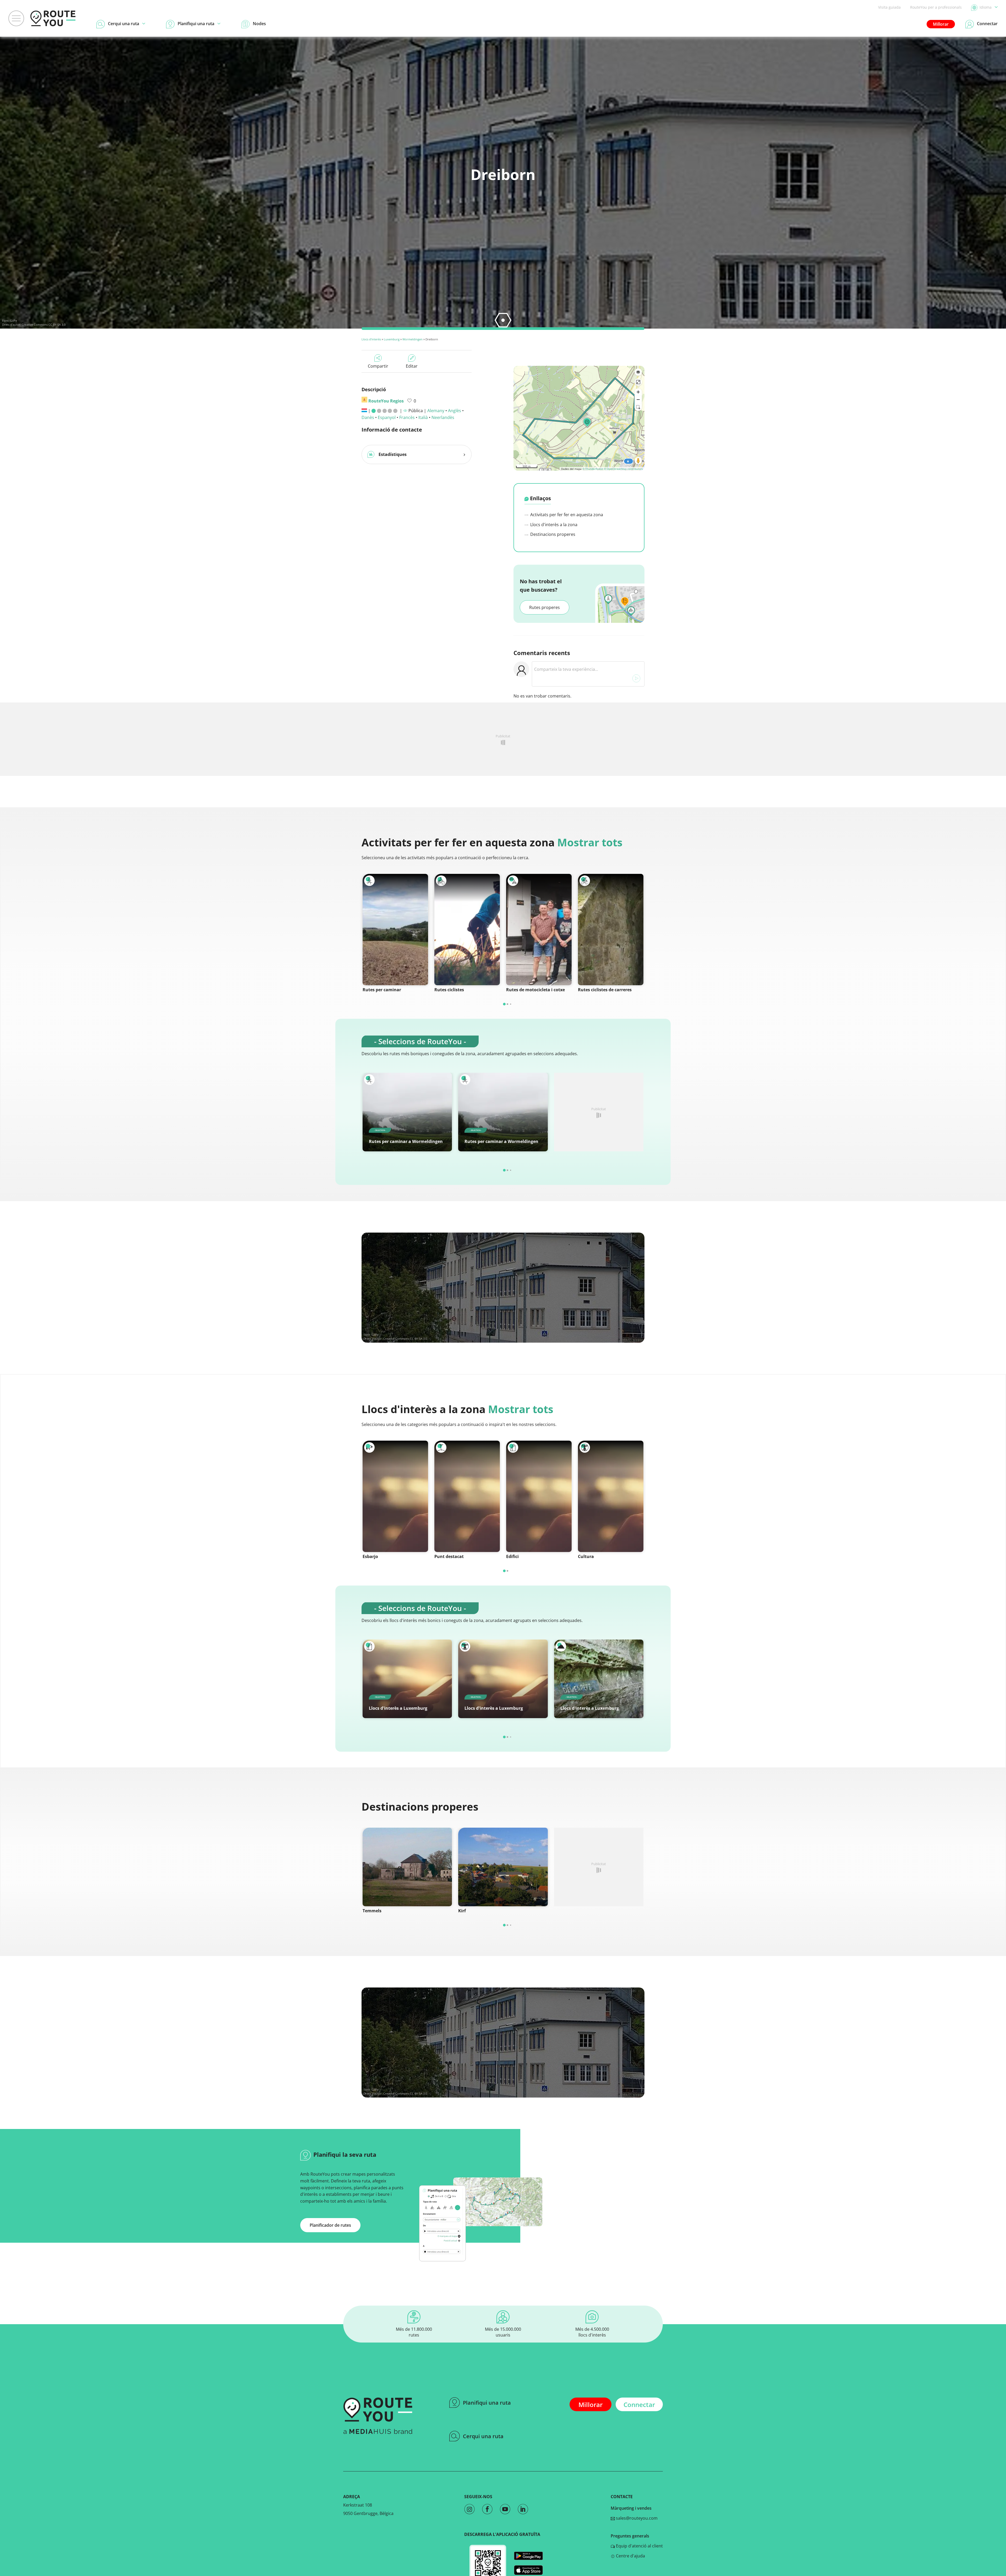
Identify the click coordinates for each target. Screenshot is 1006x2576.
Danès (368, 417)
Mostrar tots (590, 842)
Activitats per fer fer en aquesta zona (566, 515)
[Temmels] (407, 1867)
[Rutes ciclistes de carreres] (611, 930)
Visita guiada (889, 7)
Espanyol (387, 417)
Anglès (455, 411)
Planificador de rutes (330, 2225)
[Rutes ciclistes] (467, 930)
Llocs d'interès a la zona (553, 525)
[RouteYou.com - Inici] (53, 18)
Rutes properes (545, 607)
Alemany (436, 411)
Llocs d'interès (371, 339)
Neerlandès (443, 417)
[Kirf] (503, 1867)
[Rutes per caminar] (395, 930)
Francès (407, 417)
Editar (412, 366)
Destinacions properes (552, 534)
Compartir (378, 366)
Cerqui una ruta (483, 2436)
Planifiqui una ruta (487, 2403)
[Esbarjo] (395, 1496)
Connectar (639, 2405)
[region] (579, 418)
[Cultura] (611, 1496)
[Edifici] (539, 1496)
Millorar (941, 24)
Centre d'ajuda (630, 2556)
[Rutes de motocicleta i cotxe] (539, 930)
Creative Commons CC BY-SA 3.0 (44, 325)
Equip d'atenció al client (639, 2546)
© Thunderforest (593, 469)
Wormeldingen (412, 339)
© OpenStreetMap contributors (623, 469)
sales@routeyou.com (636, 2518)
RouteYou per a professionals (936, 7)
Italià (423, 417)
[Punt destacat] (467, 1496)
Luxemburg (392, 339)
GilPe (13, 321)
